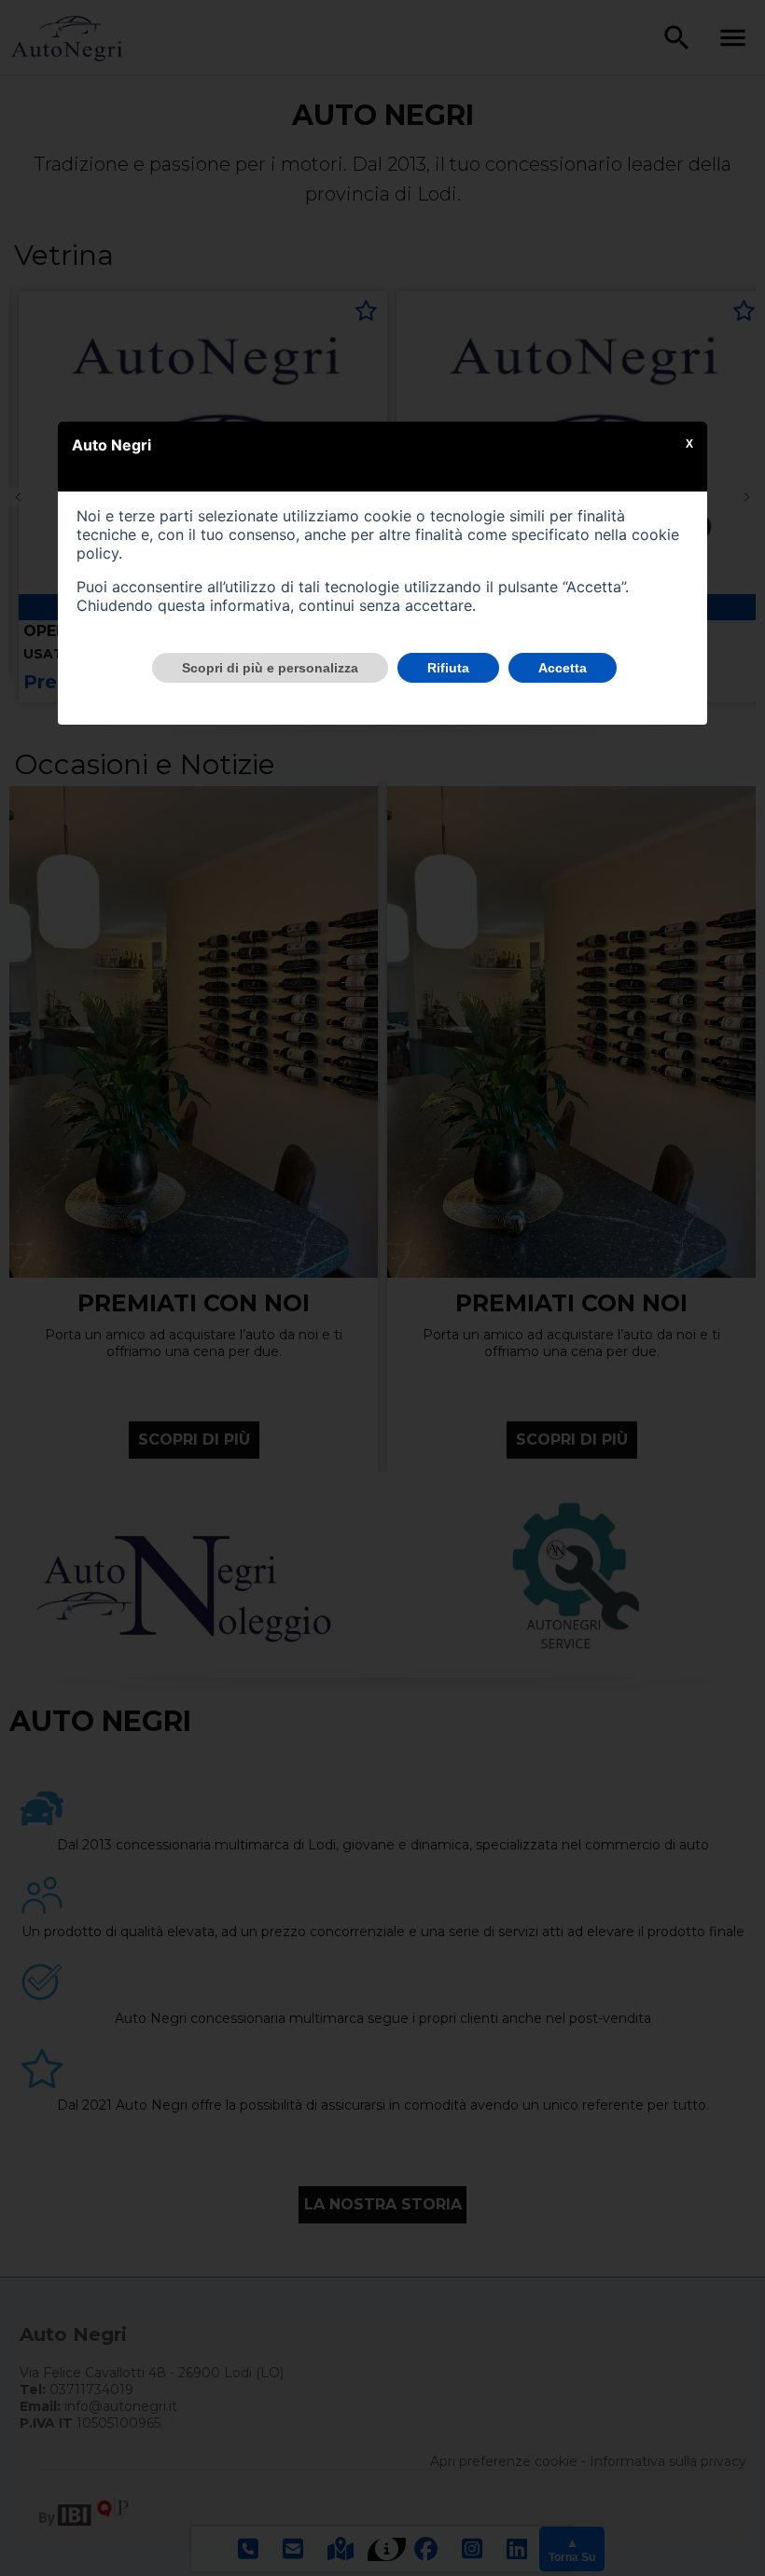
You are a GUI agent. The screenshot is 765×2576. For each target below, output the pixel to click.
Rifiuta (448, 668)
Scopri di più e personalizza (270, 668)
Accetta (563, 668)
